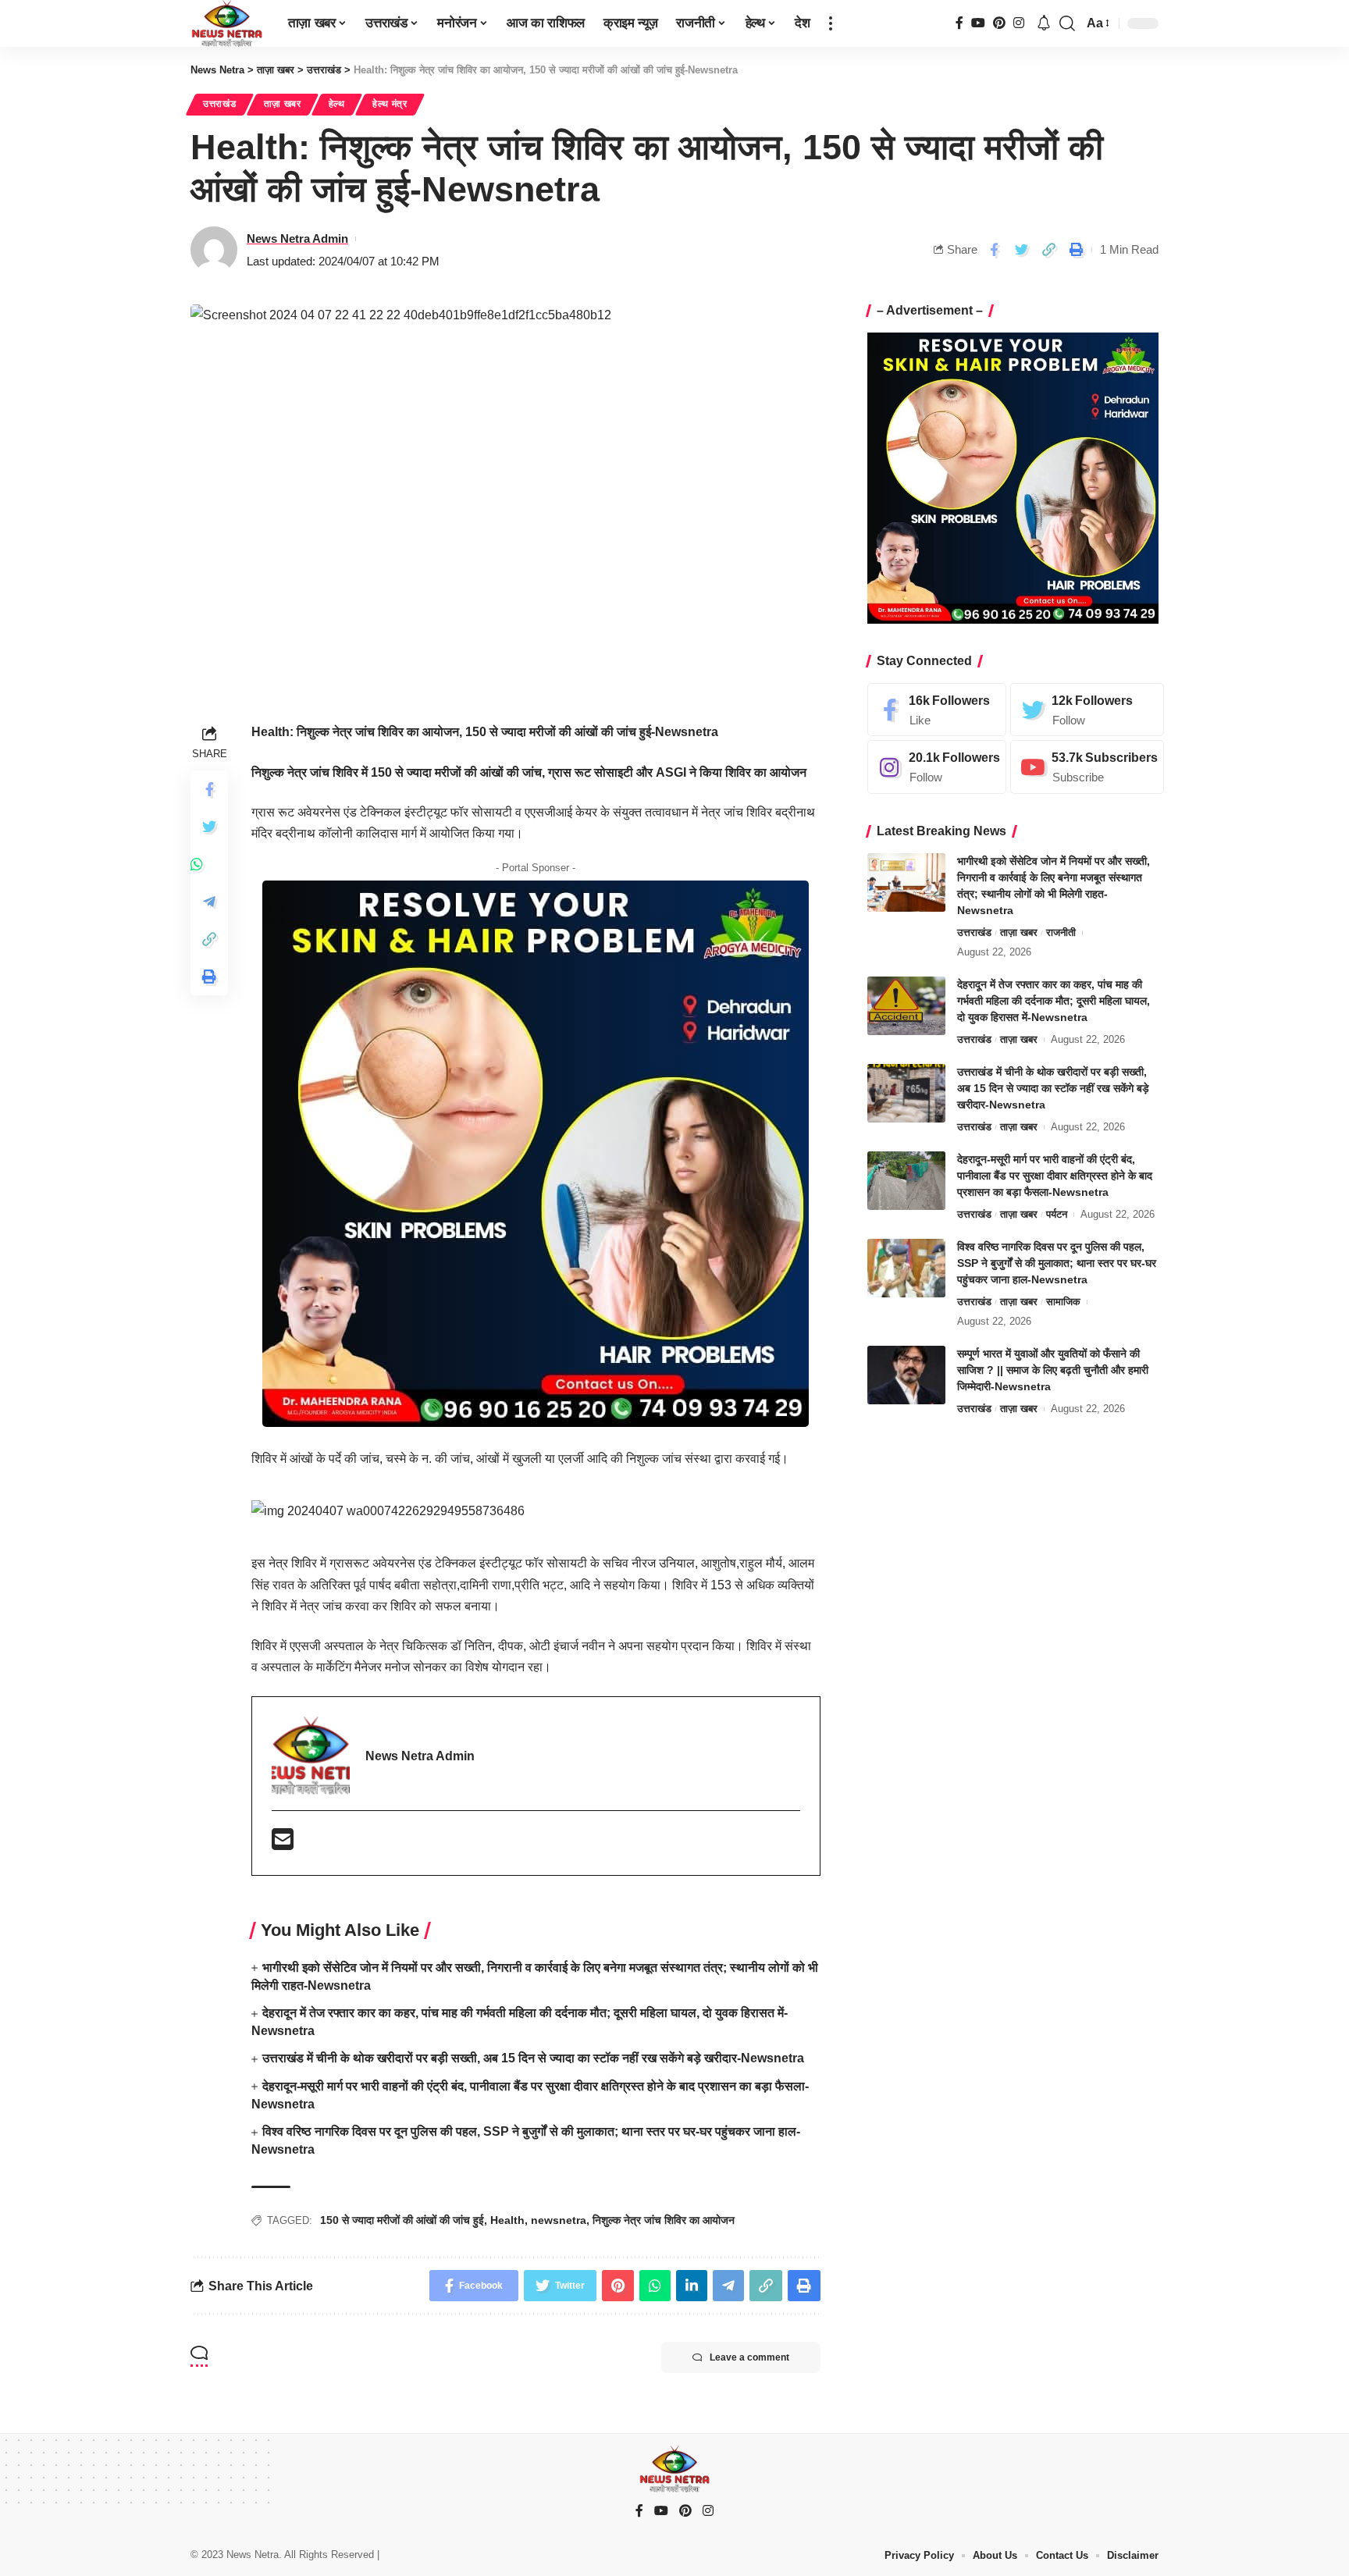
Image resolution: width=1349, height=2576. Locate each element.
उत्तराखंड (220, 104)
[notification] (1044, 24)
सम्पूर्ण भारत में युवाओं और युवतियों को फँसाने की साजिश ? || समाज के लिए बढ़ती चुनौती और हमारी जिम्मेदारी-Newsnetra (1053, 1370)
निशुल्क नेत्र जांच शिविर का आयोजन (664, 2220)
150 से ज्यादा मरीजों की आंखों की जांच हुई (402, 2220)
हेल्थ (337, 104)
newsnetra (559, 2220)
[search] (1067, 23)
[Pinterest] (999, 23)
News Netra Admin (297, 238)
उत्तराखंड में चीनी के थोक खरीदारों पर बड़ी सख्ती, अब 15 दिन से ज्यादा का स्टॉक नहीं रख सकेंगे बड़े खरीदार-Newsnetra (533, 2058)
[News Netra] (227, 23)
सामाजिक (1063, 1302)
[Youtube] (1087, 768)
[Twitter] (1087, 710)
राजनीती (1061, 932)
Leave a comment (749, 2357)
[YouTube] (978, 23)
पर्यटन (1057, 1214)
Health (507, 2220)
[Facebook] (959, 23)
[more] (831, 23)
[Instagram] (1019, 23)
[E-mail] (283, 1844)
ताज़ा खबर (283, 104)
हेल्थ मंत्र (390, 104)
